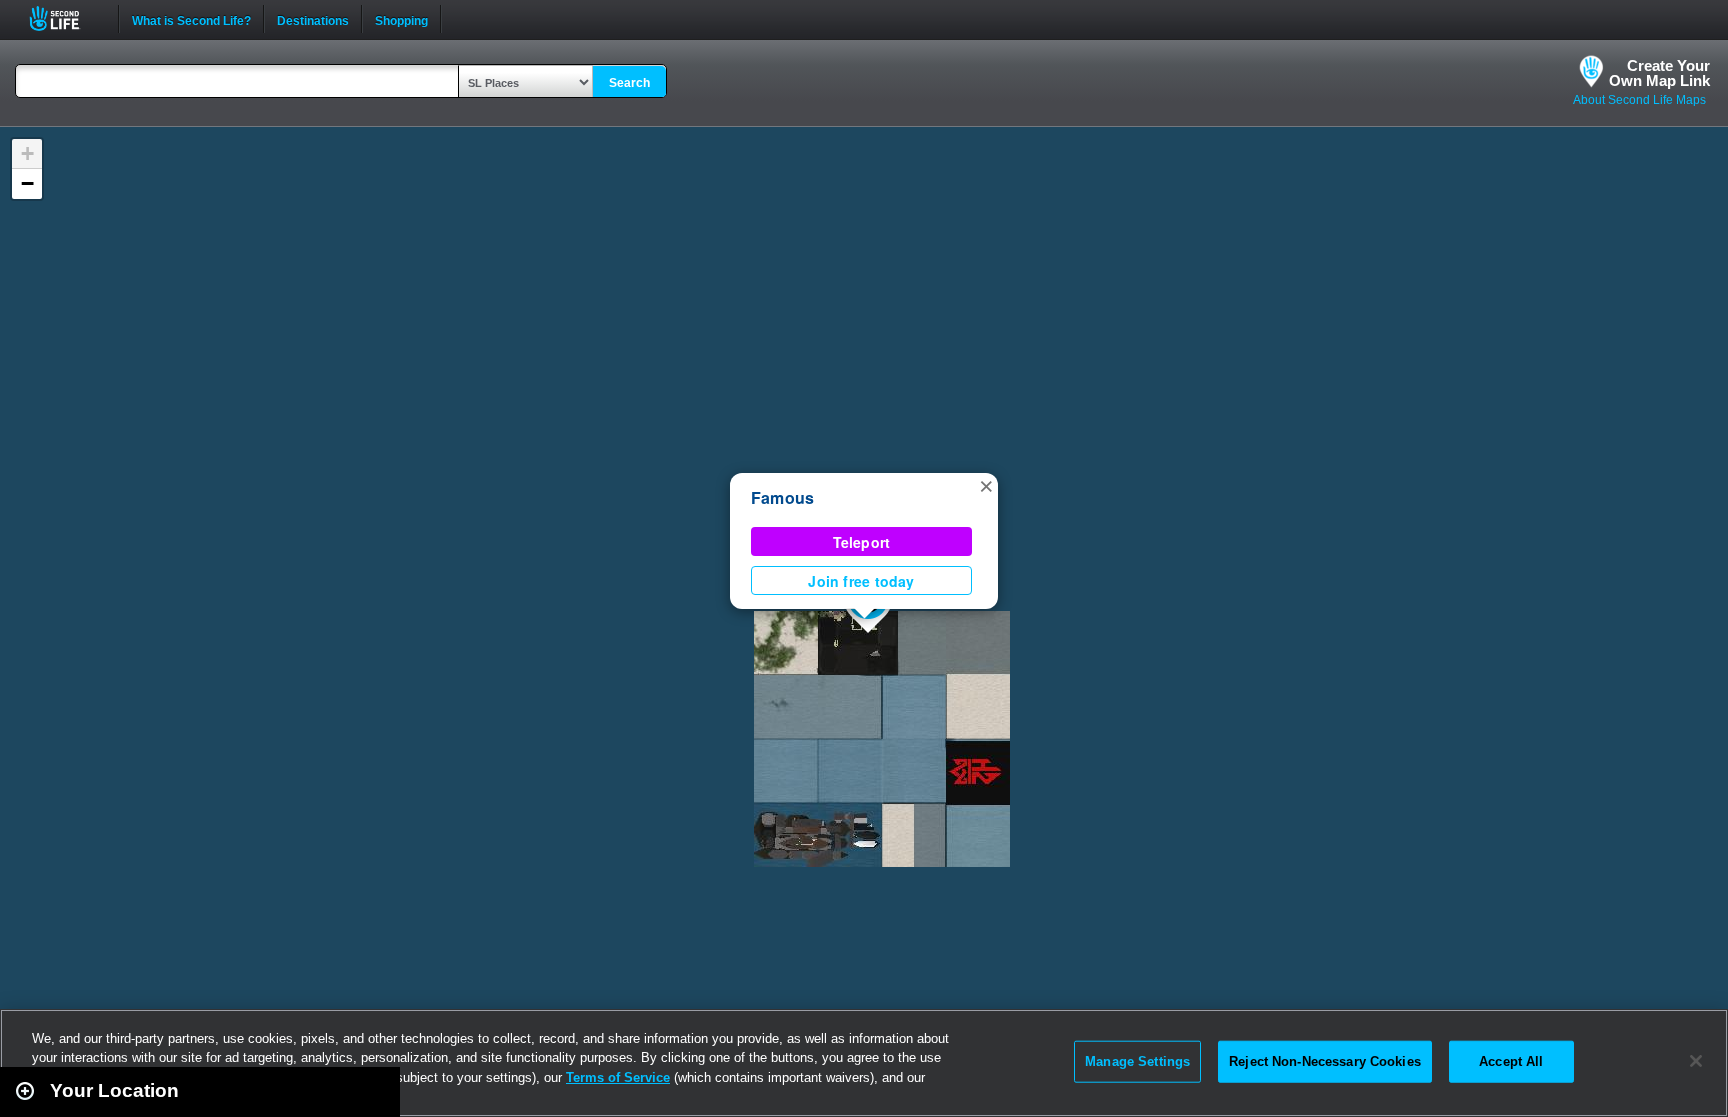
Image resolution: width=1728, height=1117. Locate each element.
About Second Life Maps (1639, 100)
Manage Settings (1137, 1061)
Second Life (65, 18)
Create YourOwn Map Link (1659, 73)
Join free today (861, 581)
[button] (986, 485)
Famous (782, 497)
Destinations (313, 19)
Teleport (862, 542)
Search (629, 83)
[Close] (1696, 1061)
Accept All (1511, 1061)
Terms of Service (618, 1077)
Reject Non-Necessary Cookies (1325, 1061)
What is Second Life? (191, 19)
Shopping (401, 19)
